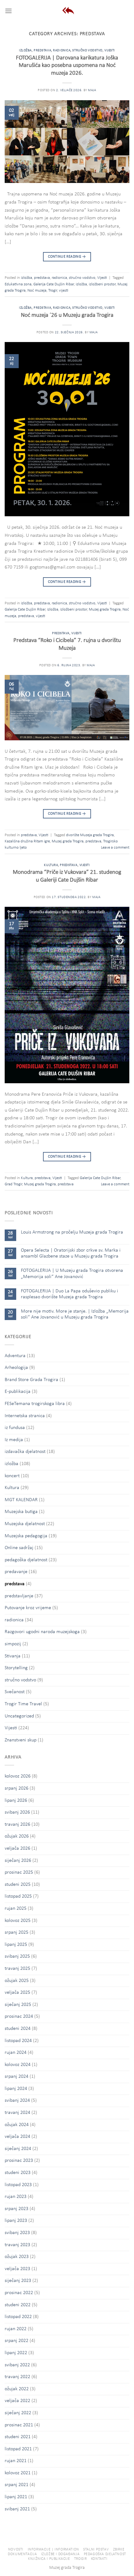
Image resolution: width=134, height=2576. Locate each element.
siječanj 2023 (18, 2281)
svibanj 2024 (17, 2101)
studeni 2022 (18, 2305)
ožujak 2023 (17, 2257)
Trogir (53, 290)
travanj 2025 (17, 1969)
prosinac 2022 (19, 2293)
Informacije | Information (53, 2550)
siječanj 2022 (18, 2413)
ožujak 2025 (17, 1981)
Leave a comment (115, 848)
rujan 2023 (16, 2197)
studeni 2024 (18, 2029)
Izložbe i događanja (60, 2554)
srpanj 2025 (17, 1932)
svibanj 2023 (17, 2233)
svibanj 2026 (17, 1812)
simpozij (13, 1644)
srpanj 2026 (17, 1788)
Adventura (15, 1356)
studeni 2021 (18, 2437)
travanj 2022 (17, 2377)
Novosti (16, 2550)
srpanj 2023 (17, 2209)
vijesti (64, 290)
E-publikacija (18, 1392)
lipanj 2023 (16, 2221)
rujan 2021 (16, 2461)
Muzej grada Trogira (105, 609)
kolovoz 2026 (18, 1776)
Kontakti (99, 2559)
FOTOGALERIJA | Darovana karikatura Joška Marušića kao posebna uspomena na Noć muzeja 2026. (67, 66)
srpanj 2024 (17, 2077)
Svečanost (15, 1692)
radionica (62, 51)
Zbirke (119, 2550)
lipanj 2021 (16, 2497)
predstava (42, 51)
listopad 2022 (18, 2317)
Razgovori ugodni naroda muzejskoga (42, 1632)
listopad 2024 (18, 2041)
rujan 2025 (16, 1909)
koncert (12, 1476)
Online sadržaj (19, 1548)
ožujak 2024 (17, 2125)
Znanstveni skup (21, 1740)
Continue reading (67, 257)
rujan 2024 (16, 2053)
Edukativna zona (18, 284)
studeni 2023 (18, 2173)
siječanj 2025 (18, 2005)
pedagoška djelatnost (26, 1560)
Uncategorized (19, 1716)
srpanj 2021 (17, 2485)
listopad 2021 (18, 2449)
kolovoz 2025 (18, 1921)
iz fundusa (15, 1428)
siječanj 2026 (18, 1861)
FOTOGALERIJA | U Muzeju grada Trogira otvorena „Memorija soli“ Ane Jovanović (72, 1274)
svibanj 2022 (17, 2365)
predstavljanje (19, 1596)
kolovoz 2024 (18, 2065)
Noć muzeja (37, 290)
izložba (25, 51)
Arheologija (16, 1368)
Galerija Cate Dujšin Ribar (54, 284)
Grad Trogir (13, 1184)
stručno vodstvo (87, 51)
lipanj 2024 (16, 2089)
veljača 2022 (17, 2401)
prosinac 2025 (19, 1872)
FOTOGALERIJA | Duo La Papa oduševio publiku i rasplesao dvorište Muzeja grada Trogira (69, 1294)
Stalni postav (96, 2550)
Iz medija (14, 1440)
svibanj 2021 (17, 2509)
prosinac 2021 (19, 2425)
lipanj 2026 (16, 1801)
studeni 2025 (18, 1885)
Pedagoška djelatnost (105, 2554)
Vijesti (110, 51)
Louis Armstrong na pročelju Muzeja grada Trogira (72, 1232)
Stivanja (13, 1656)
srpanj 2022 (17, 2341)
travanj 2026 (17, 1824)
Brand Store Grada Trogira (31, 1380)
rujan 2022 (16, 2329)
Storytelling (16, 1668)
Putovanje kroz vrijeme (28, 1608)
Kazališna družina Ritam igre (27, 841)
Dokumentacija (22, 2554)
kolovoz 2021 (18, 2473)
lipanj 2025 (16, 1945)
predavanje (16, 1572)
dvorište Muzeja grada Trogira (90, 835)
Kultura (51, 865)
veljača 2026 (17, 1848)
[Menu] (8, 11)
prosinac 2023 (19, 2161)
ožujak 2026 (17, 1836)
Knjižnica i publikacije (49, 2559)
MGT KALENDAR (21, 1500)
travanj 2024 (17, 2113)
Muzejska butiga (21, 1512)
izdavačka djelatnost (25, 1452)
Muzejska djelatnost (25, 1524)
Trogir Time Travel (23, 1704)
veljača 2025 (17, 1993)
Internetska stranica (25, 1416)
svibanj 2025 (17, 1956)
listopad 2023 (18, 2185)
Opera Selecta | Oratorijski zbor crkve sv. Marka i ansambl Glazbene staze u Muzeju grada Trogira (71, 1253)
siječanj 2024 (18, 2149)
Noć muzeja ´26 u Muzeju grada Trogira (67, 315)
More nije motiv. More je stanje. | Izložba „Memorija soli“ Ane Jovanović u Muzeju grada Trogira (75, 1314)
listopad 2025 (18, 1896)
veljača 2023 (17, 2269)
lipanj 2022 (16, 2353)
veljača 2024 (17, 2137)
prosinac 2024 (19, 2016)
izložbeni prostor (102, 284)
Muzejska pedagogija (26, 1536)
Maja (92, 90)
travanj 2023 (17, 2245)
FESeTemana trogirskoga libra (35, 1404)
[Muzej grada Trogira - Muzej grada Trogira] (67, 11)
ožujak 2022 (17, 2389)
